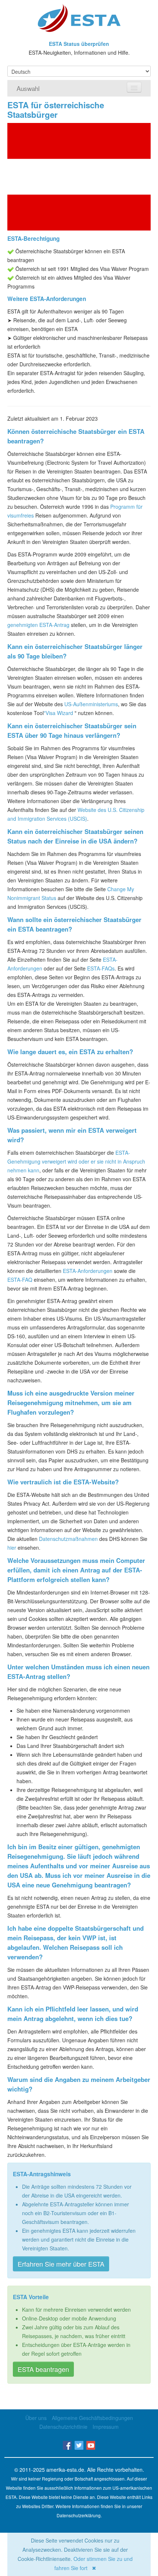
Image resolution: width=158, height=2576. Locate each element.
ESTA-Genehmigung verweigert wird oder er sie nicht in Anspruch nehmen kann (76, 1161)
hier (12, 1548)
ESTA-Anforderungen (88, 1271)
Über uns (36, 2418)
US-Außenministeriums (91, 704)
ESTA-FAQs (101, 968)
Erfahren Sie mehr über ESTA (61, 2264)
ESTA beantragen (43, 2369)
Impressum (106, 2427)
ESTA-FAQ (20, 1280)
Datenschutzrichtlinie (63, 2427)
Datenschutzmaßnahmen (68, 1539)
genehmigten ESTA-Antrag (38, 625)
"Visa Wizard (58, 713)
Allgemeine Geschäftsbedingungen (92, 2418)
